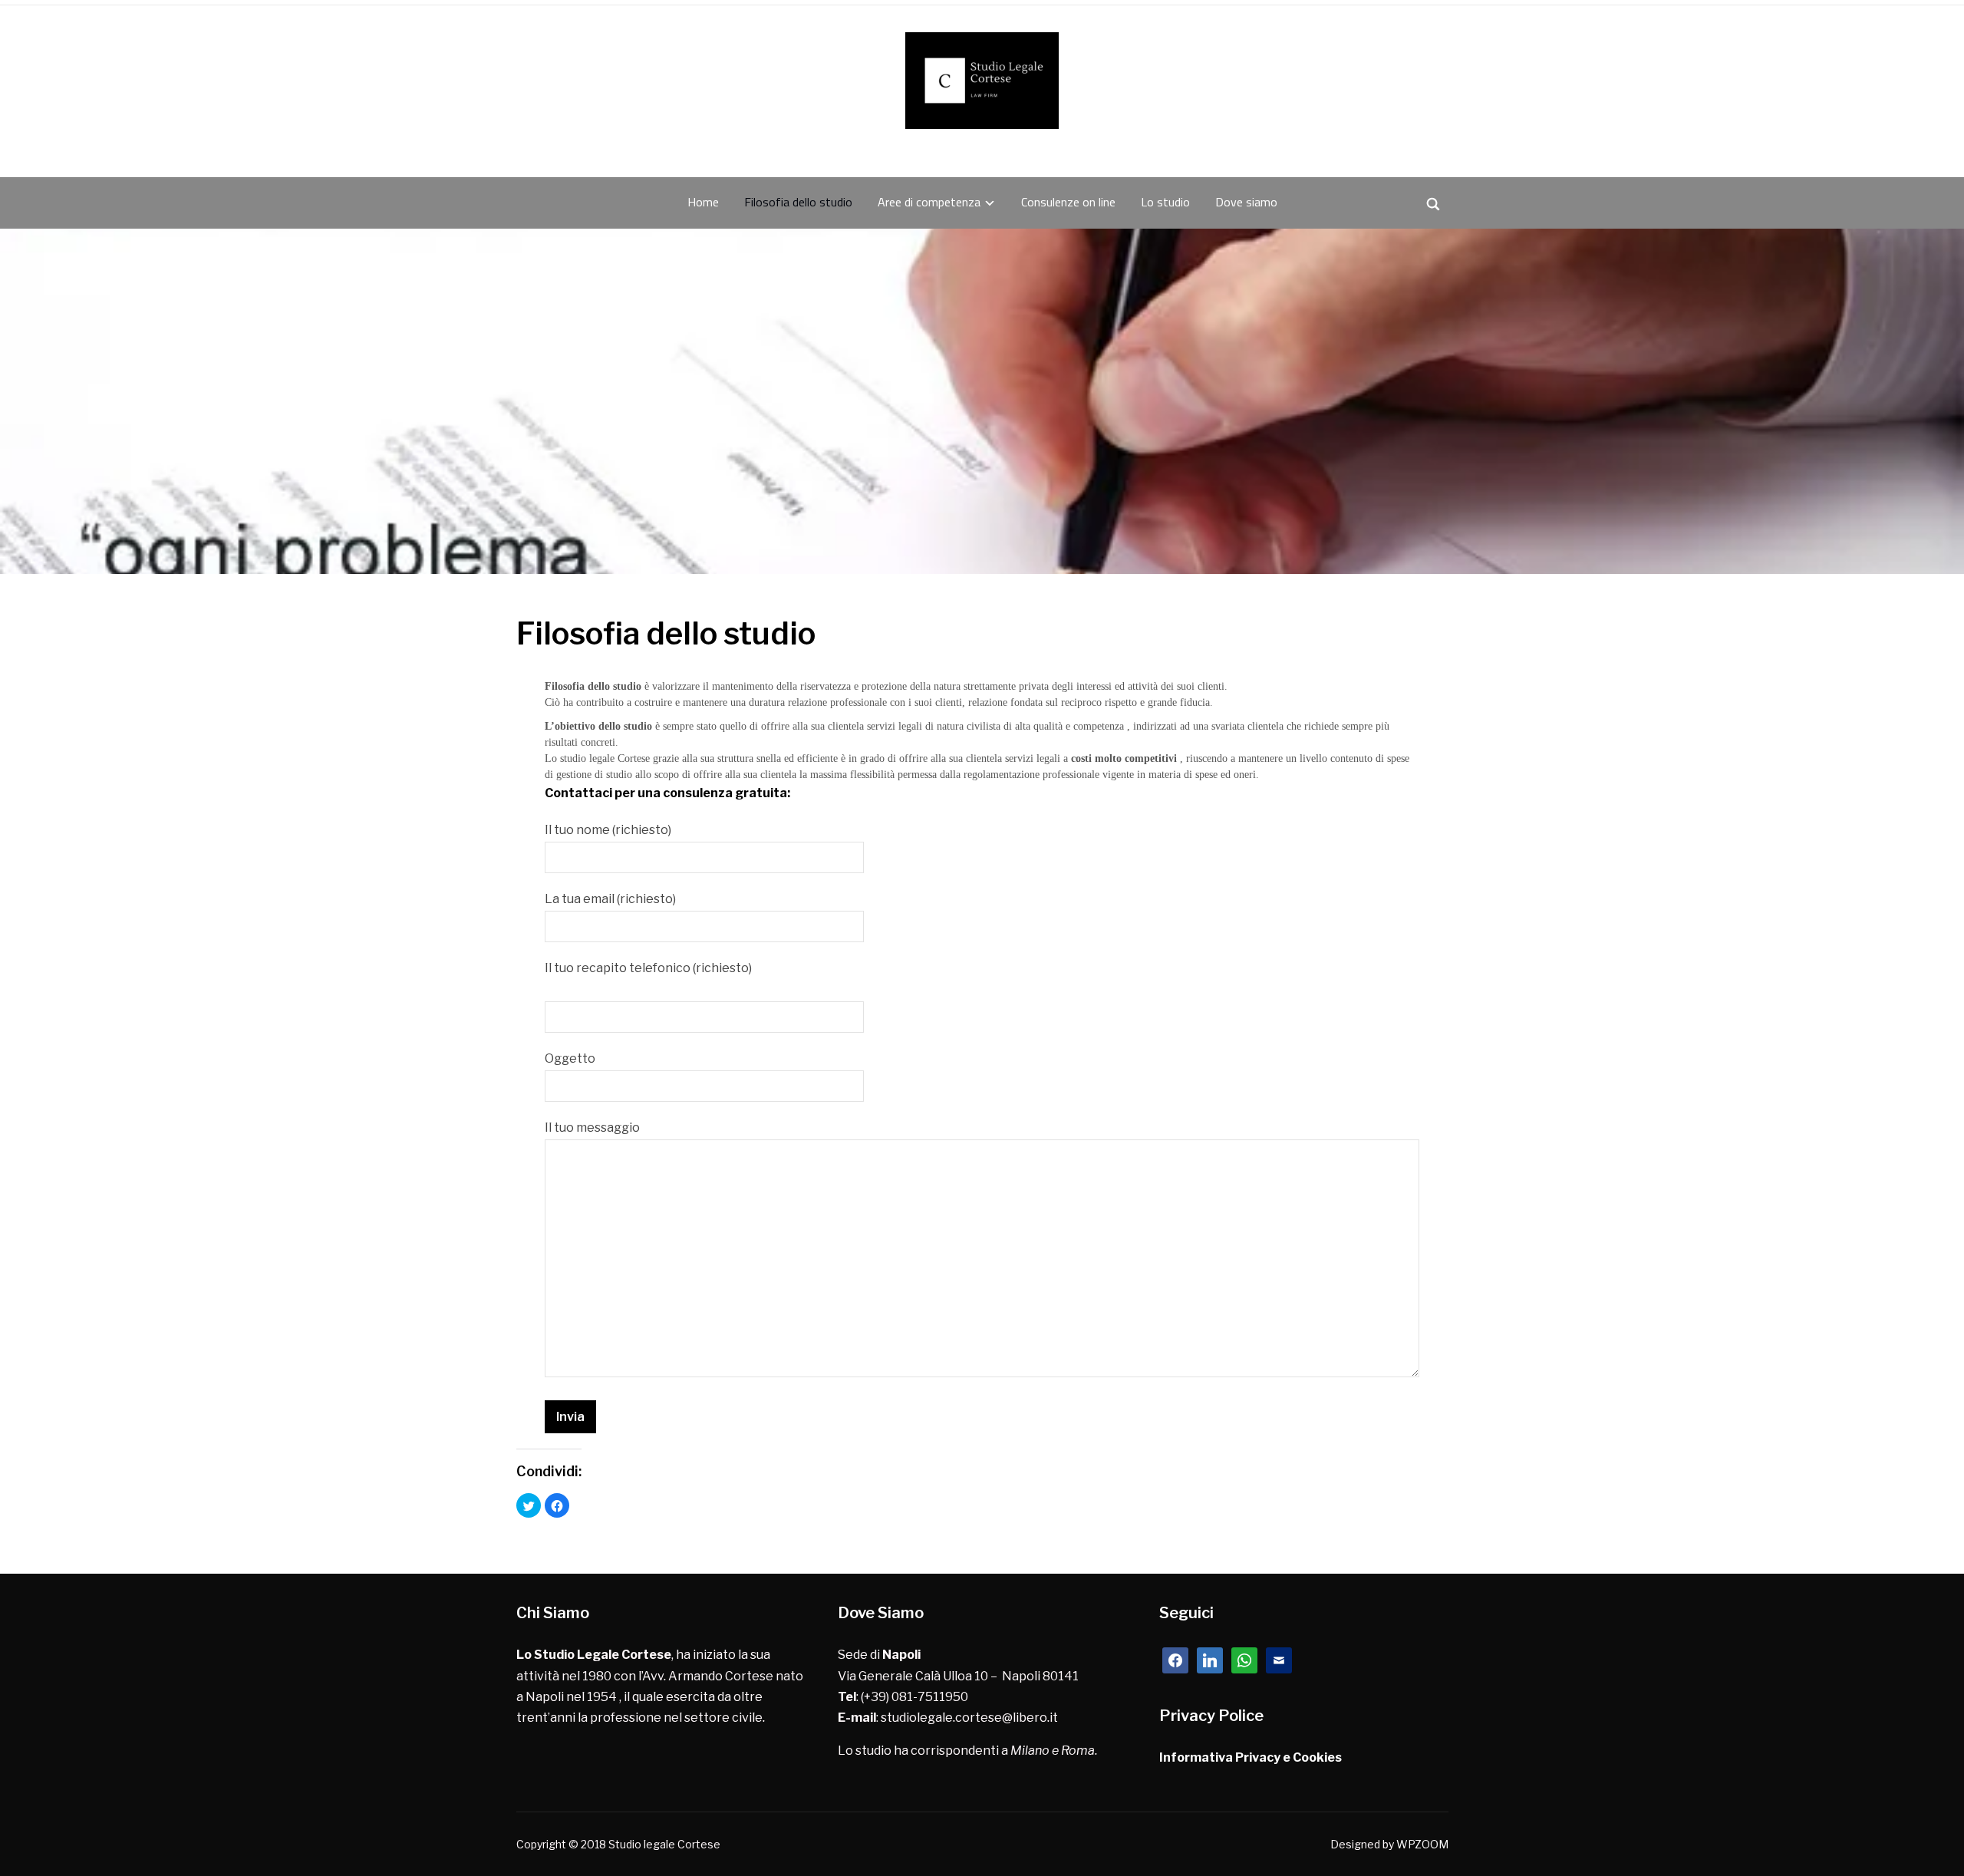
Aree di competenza (929, 202)
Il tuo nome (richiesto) (608, 830)
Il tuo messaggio (592, 1128)
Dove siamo (1246, 202)
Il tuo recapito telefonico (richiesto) (648, 968)
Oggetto (570, 1058)
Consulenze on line (1068, 202)
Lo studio (1165, 202)
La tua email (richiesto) (610, 899)
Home (703, 202)
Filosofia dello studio (798, 202)
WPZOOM (1422, 1844)
